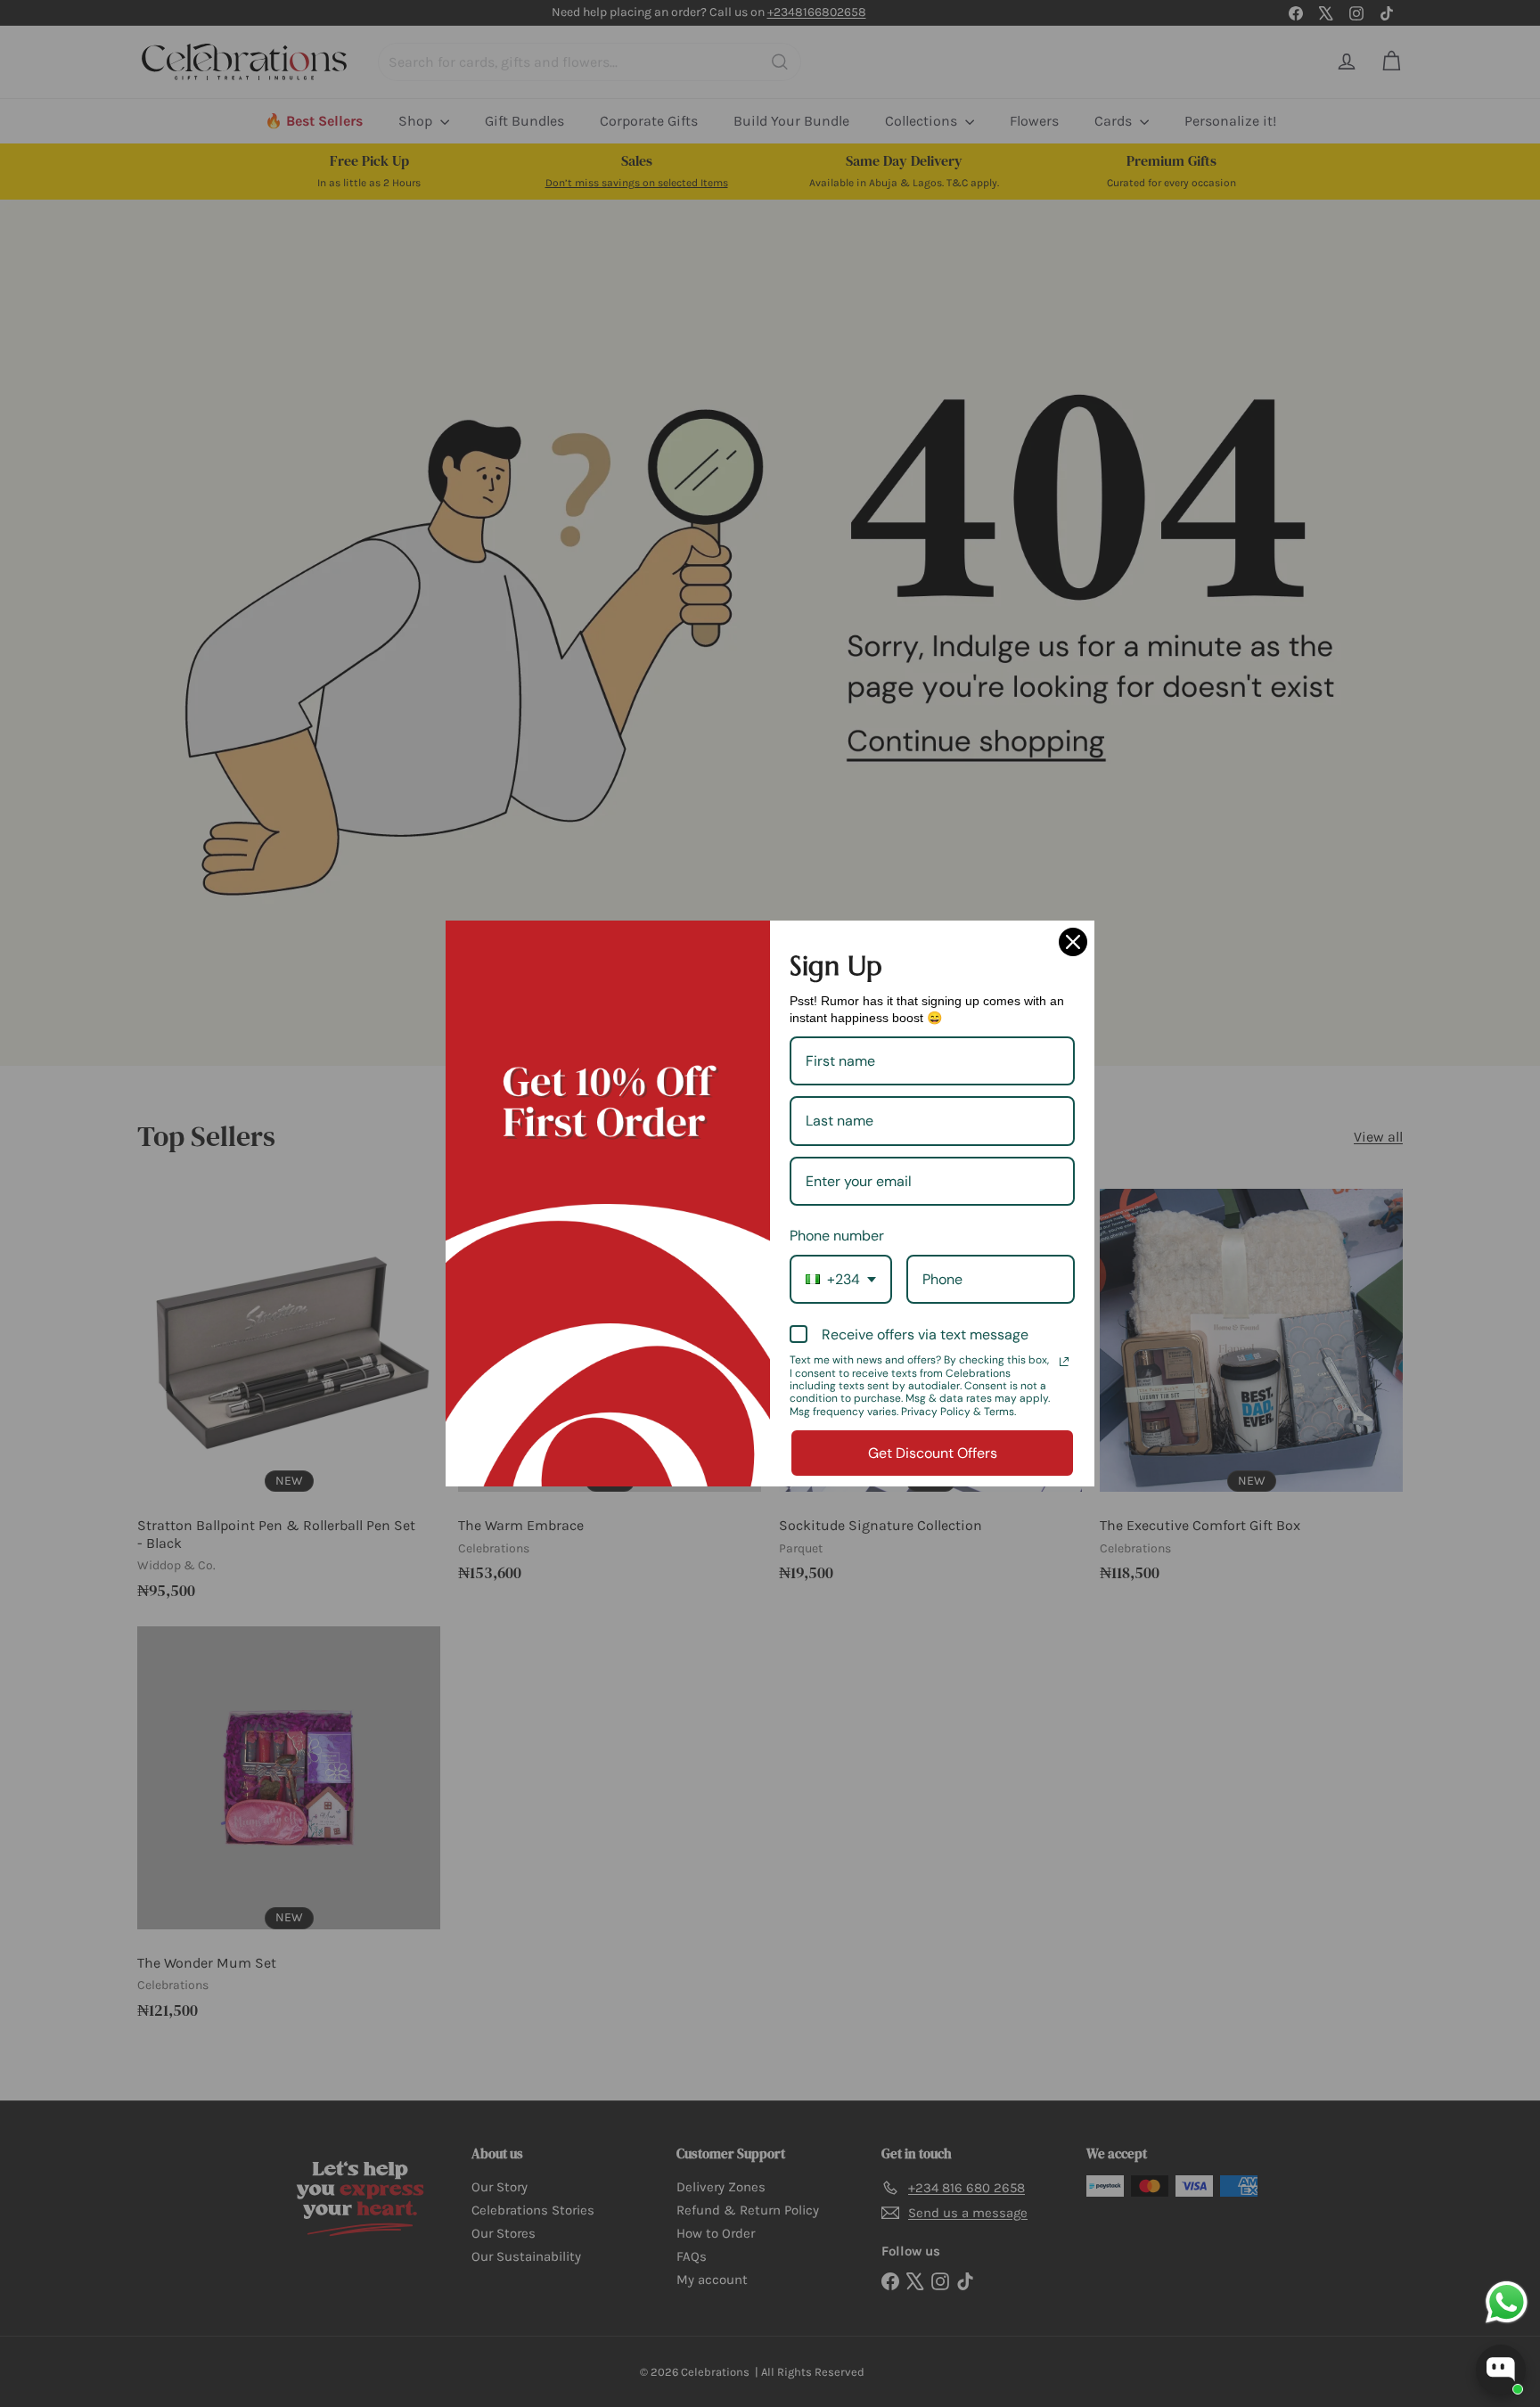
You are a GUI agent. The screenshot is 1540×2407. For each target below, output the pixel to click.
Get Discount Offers (933, 1453)
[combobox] (841, 1279)
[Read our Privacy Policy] (1064, 1362)
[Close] (1073, 942)
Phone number (837, 1236)
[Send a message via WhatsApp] (1507, 2302)
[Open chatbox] (1501, 2370)
